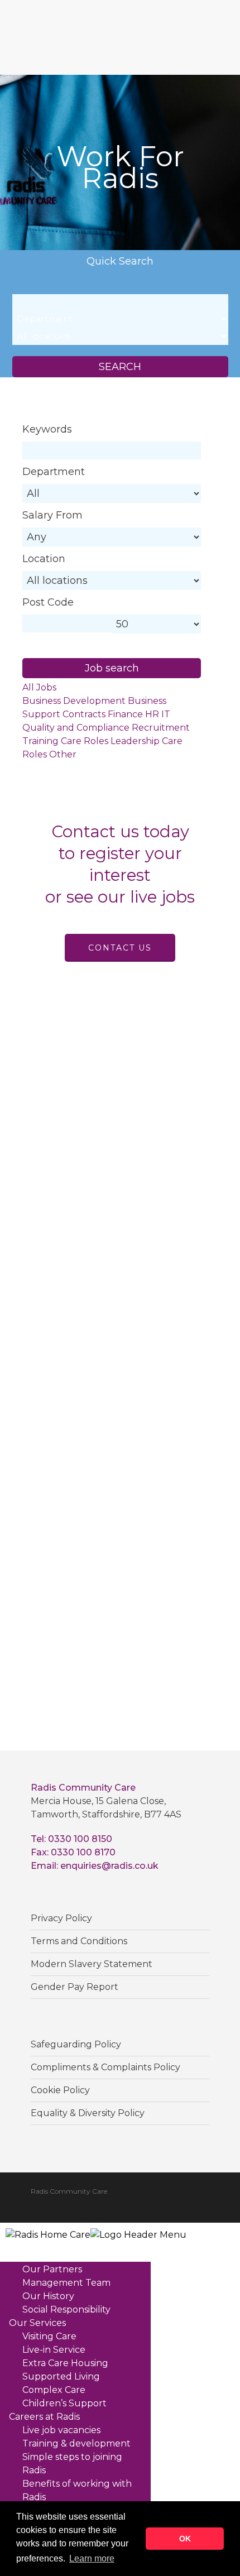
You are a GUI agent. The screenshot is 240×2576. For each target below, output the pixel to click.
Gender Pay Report (75, 1987)
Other (63, 754)
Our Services (37, 2323)
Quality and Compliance (76, 728)
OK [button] (185, 2539)
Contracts (84, 714)
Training (40, 741)
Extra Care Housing (65, 2363)
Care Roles (85, 741)
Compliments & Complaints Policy (105, 2067)
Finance (125, 714)
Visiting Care (49, 2336)
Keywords (47, 429)
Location (44, 559)
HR (152, 714)
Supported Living (61, 2376)
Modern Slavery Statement (92, 1964)
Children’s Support (64, 2403)
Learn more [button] (92, 2558)
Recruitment (161, 728)
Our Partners (52, 2269)
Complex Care (54, 2390)
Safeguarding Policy (76, 2044)
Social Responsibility (66, 2309)
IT (166, 714)
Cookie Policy (60, 2090)
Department (54, 472)
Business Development (74, 701)
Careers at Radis (44, 2417)
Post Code (48, 602)
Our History (48, 2296)
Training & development (76, 2443)
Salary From (52, 515)
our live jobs (146, 897)
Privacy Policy (61, 1918)
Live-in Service (54, 2350)
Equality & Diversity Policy (88, 2113)
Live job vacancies (61, 2430)
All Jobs (39, 687)
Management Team (66, 2283)
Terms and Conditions (79, 1941)
